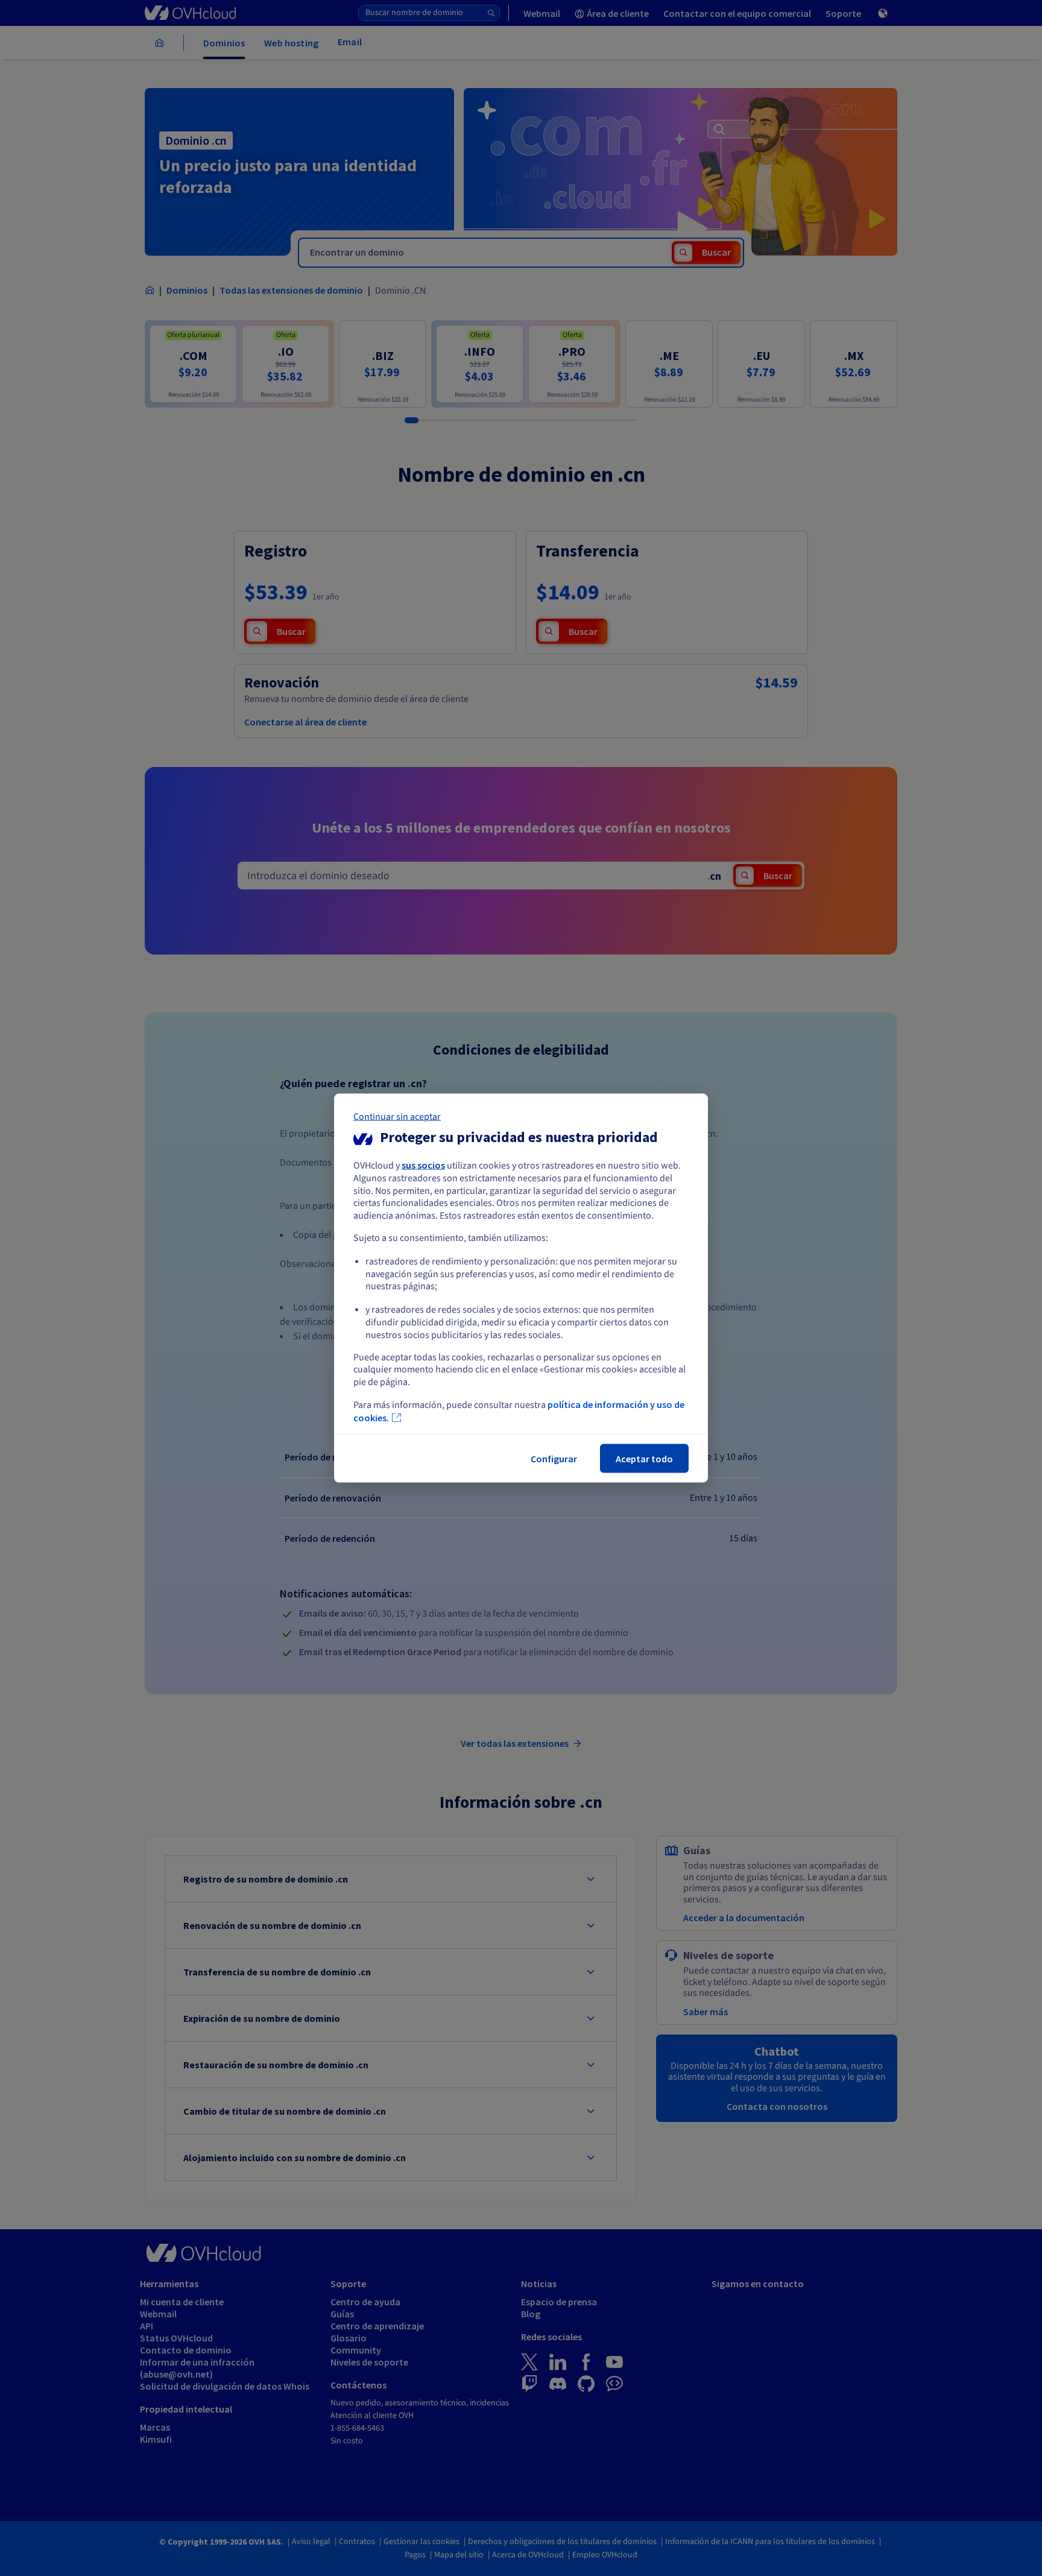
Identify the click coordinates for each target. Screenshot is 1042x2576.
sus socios (423, 1165)
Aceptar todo (644, 1458)
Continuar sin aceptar (397, 1117)
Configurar (554, 1458)
